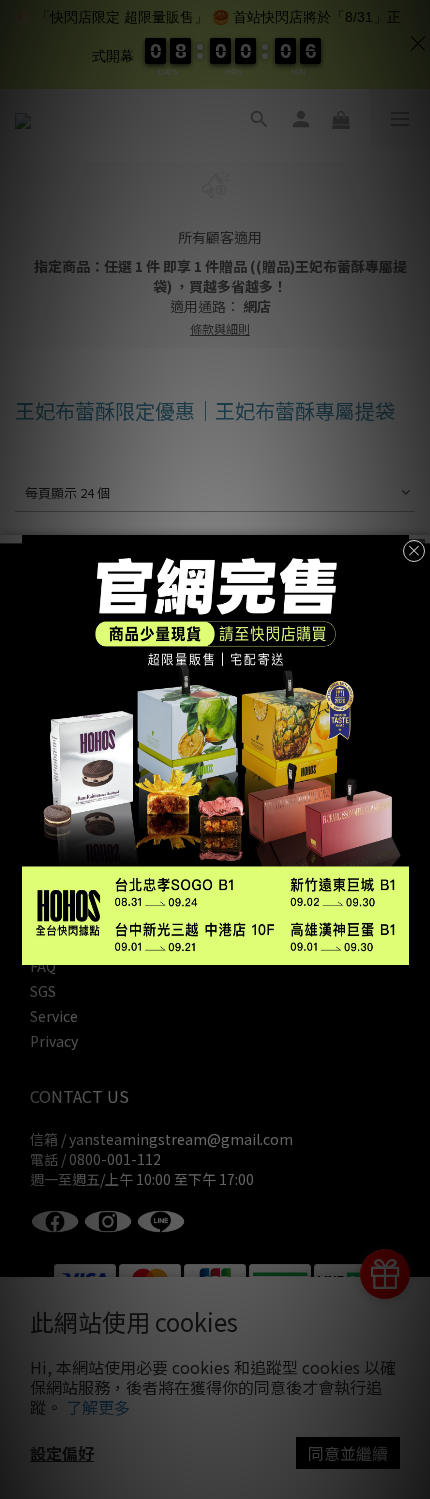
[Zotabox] (417, 947)
